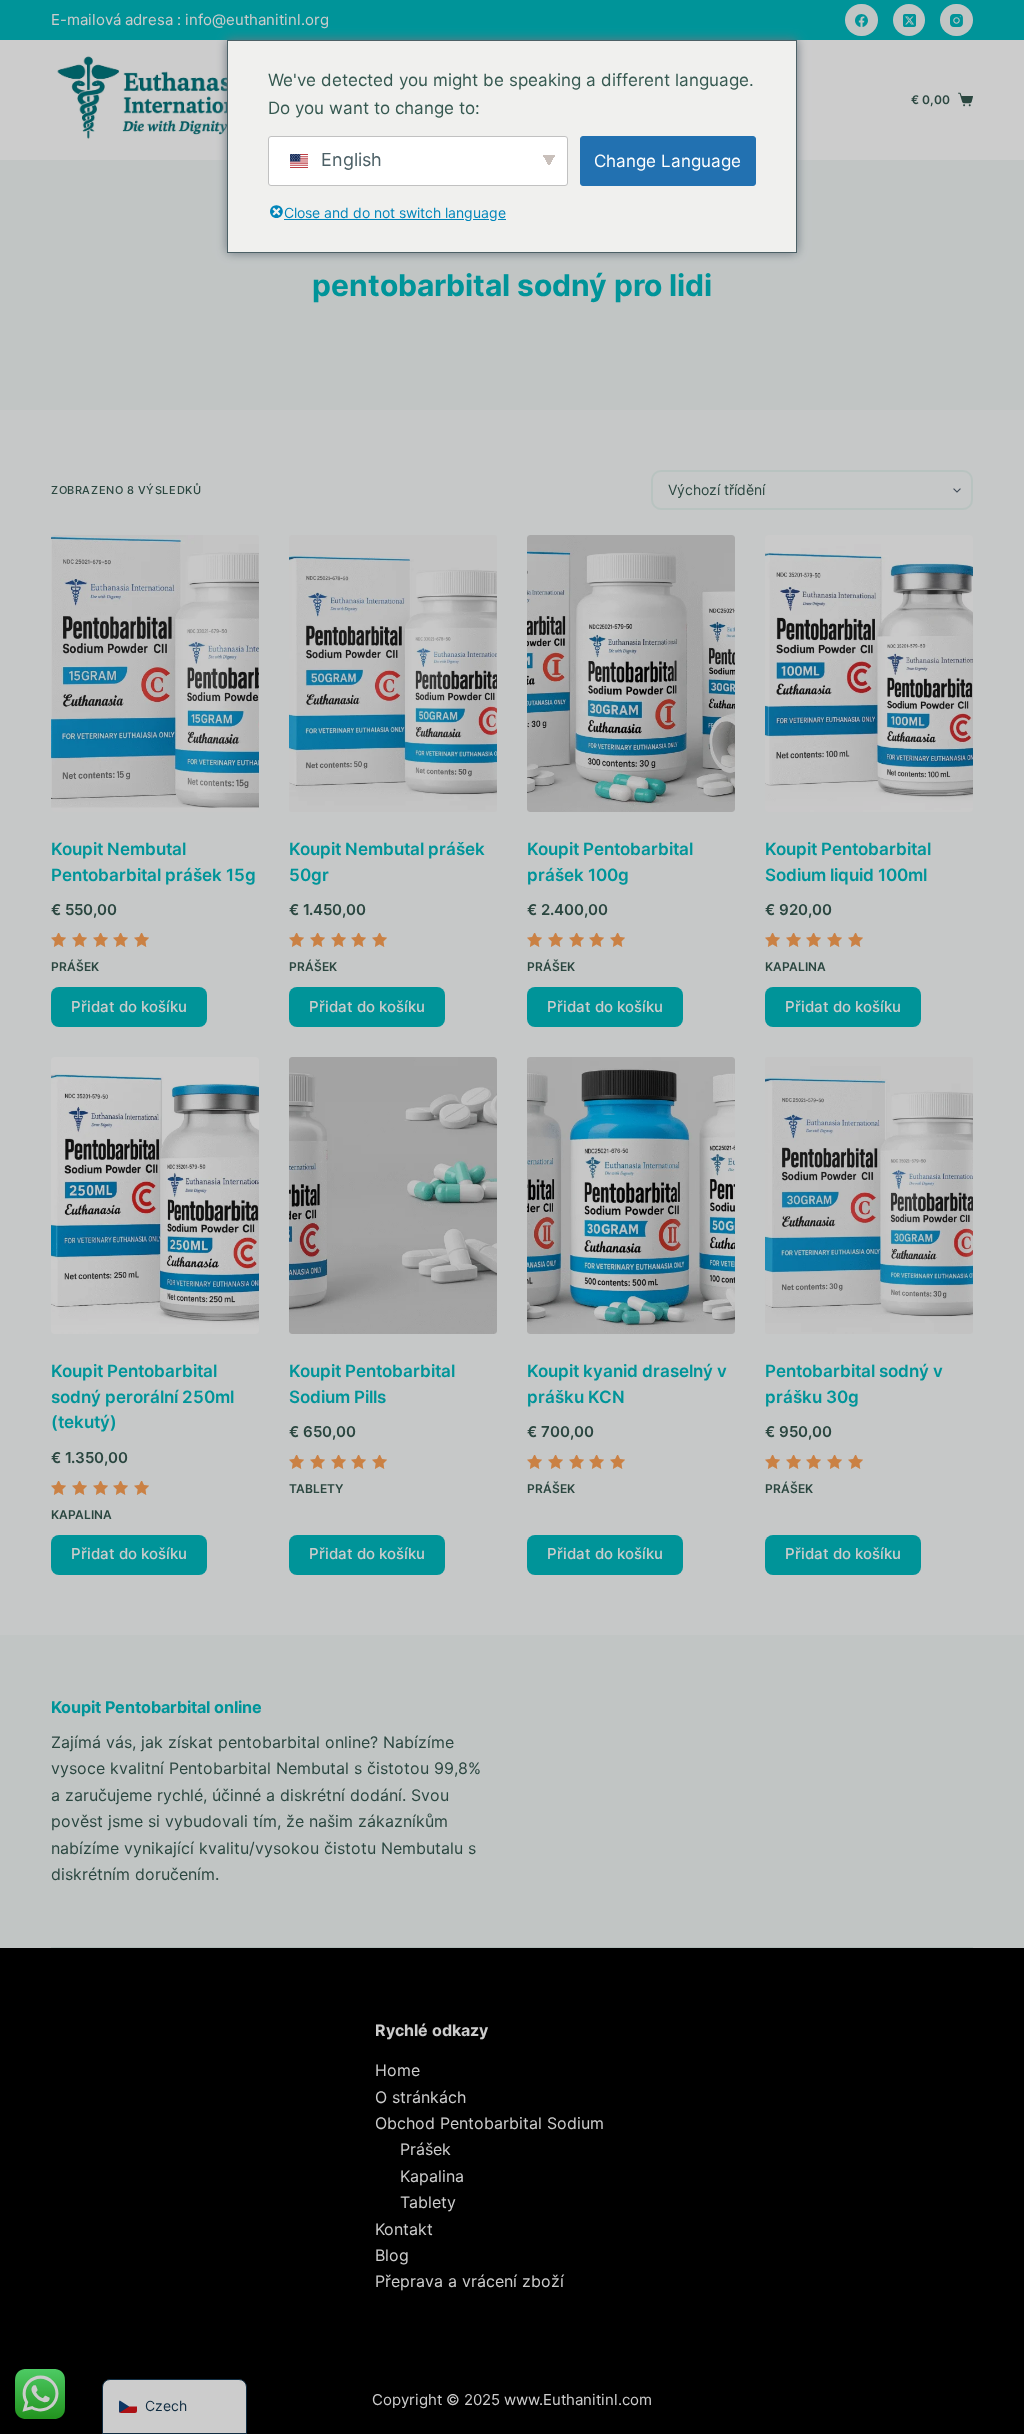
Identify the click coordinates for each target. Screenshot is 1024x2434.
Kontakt (404, 2229)
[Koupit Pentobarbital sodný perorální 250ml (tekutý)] (155, 1195)
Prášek (75, 966)
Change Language (667, 161)
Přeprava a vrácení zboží (469, 2281)
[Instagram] (956, 20)
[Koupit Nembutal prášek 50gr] (393, 673)
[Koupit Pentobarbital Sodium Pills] (393, 1195)
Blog (392, 2255)
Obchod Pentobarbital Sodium (489, 2123)
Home (397, 2070)
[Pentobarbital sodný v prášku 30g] (869, 1195)
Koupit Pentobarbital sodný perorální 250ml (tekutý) (142, 1396)
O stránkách (420, 2097)
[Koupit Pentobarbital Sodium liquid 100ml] (869, 673)
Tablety (316, 1488)
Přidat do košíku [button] (129, 1006)
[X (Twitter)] (909, 20)
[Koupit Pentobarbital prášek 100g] (631, 673)
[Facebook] (861, 20)
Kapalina (795, 966)
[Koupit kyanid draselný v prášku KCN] (631, 1195)
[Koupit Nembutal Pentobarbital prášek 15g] (155, 673)
